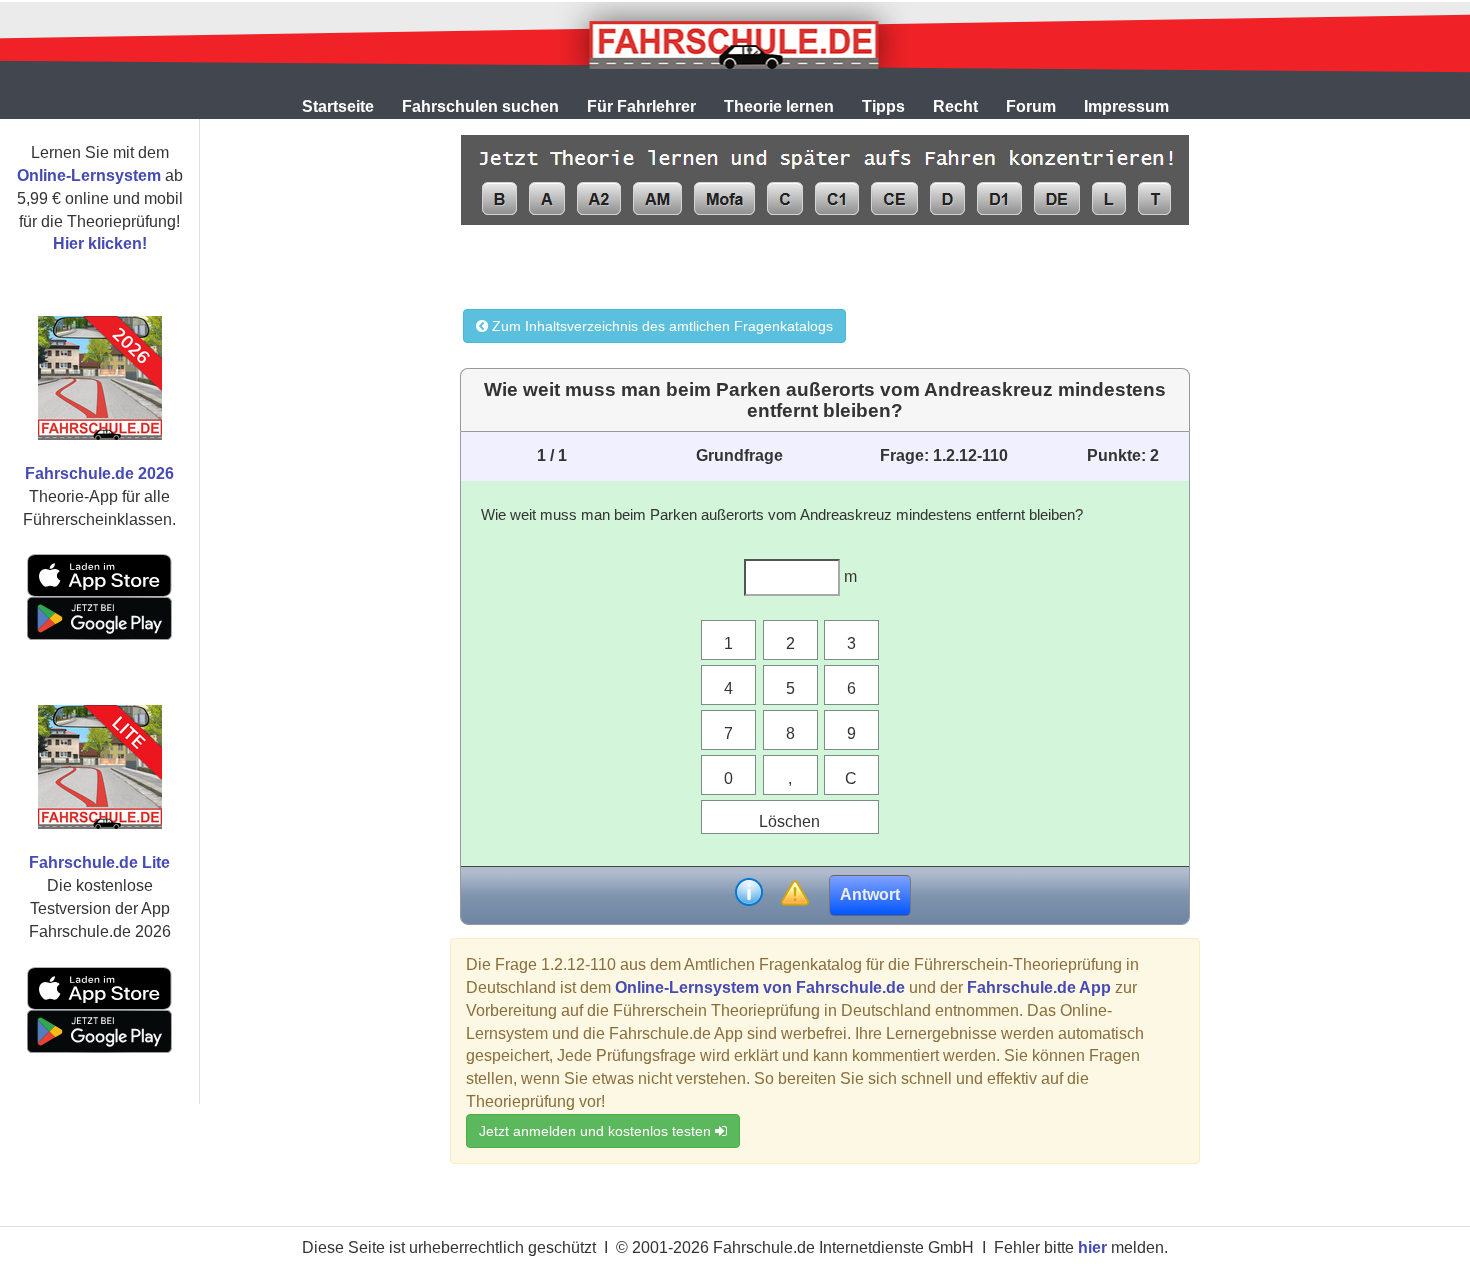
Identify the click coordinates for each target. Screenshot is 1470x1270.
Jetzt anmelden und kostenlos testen (597, 1131)
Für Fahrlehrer (641, 106)
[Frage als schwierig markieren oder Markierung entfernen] (794, 894)
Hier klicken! (100, 243)
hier (1092, 1247)
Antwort (870, 894)
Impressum (1126, 106)
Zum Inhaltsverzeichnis (660, 326)
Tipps (883, 106)
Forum (1031, 106)
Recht (955, 106)
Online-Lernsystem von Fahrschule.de (760, 987)
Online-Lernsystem (89, 175)
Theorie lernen (779, 106)
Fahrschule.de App (1039, 987)
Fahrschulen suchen (480, 106)
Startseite (338, 106)
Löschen (789, 821)
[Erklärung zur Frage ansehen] (749, 894)
